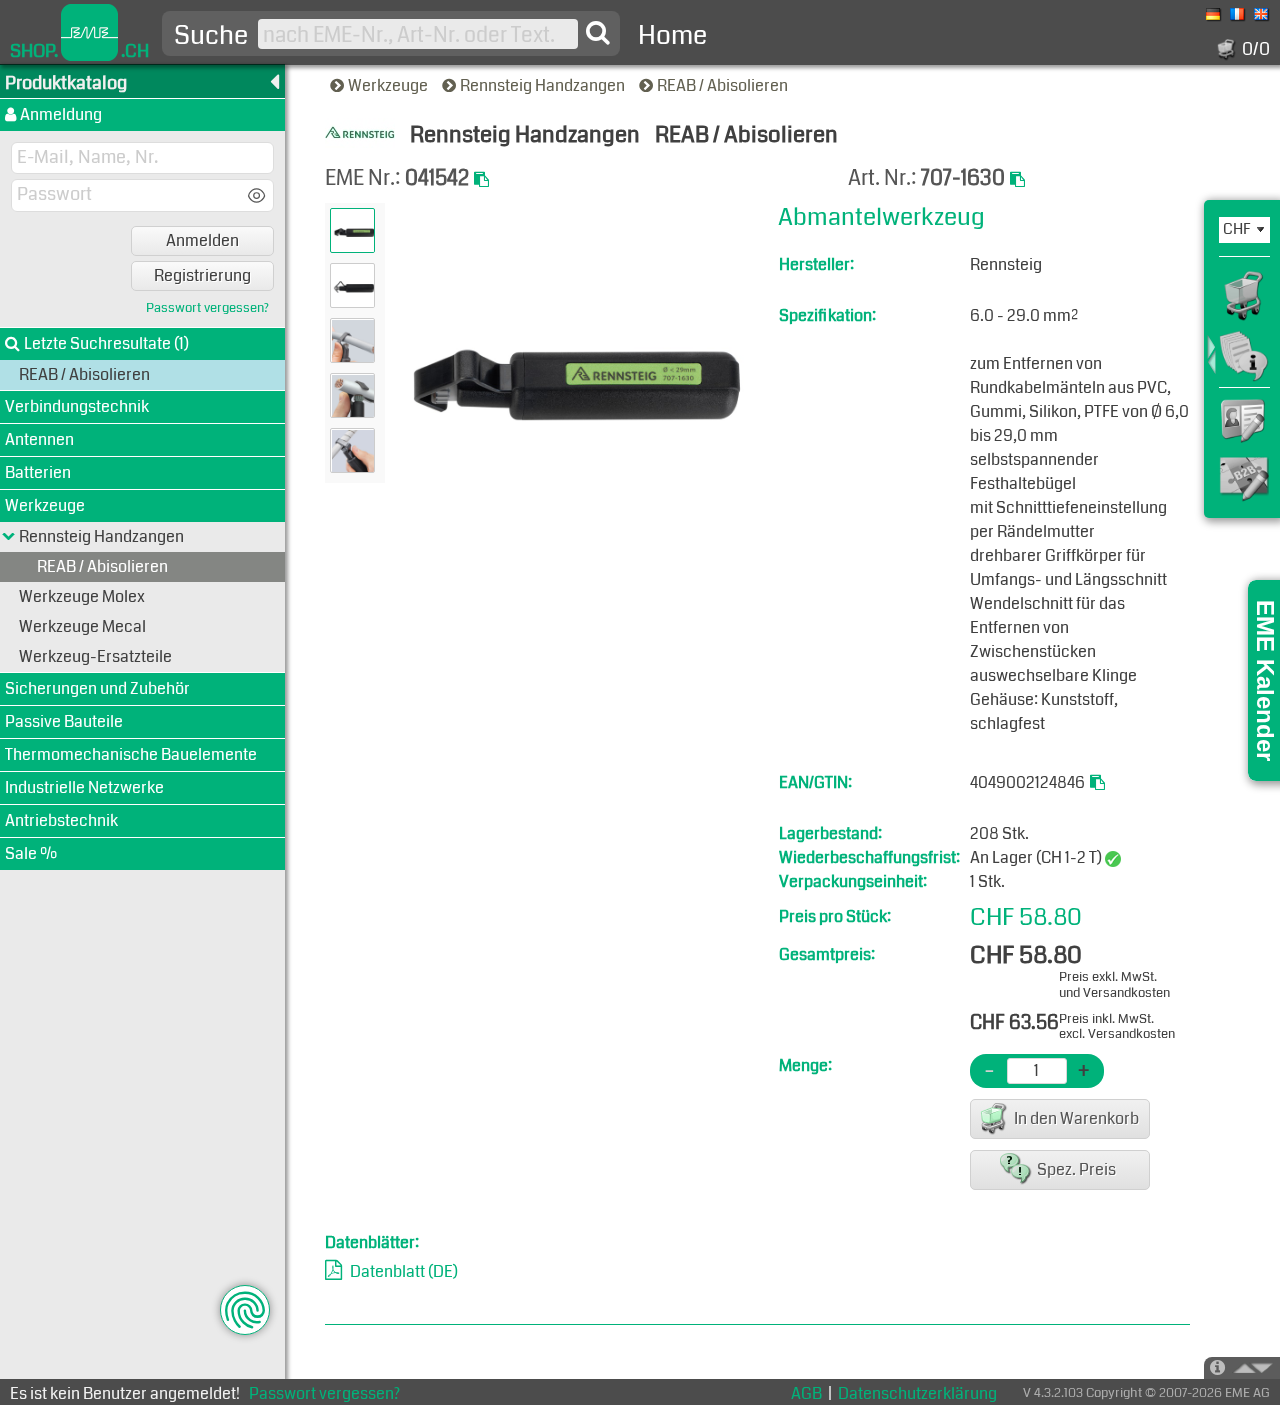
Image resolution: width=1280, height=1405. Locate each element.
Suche (211, 36)
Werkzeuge (389, 85)
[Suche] (598, 33)
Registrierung (202, 275)
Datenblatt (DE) (404, 1271)
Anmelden (202, 240)
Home (672, 35)
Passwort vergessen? (207, 308)
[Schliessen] (9, 537)
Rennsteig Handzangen (544, 85)
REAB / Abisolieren (724, 85)
